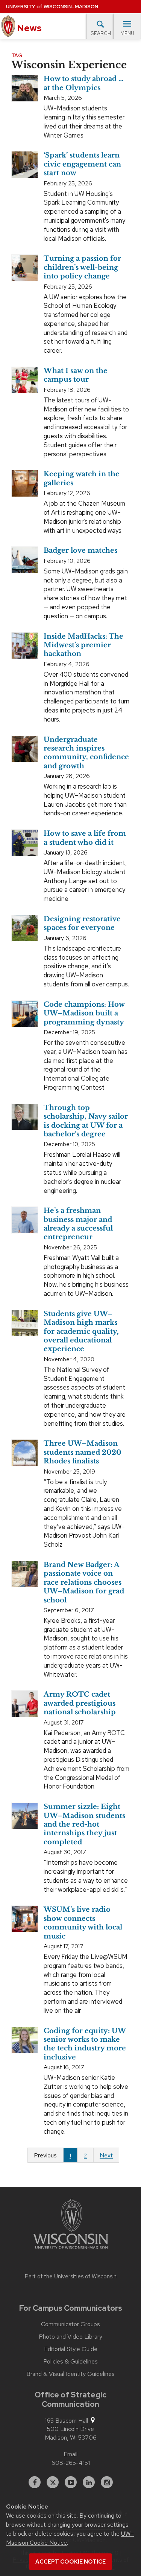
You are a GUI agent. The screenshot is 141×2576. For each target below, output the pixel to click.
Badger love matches (80, 550)
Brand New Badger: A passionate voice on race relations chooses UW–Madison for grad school (84, 1582)
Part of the (71, 2276)
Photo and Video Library (70, 2337)
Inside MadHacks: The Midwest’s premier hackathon (83, 645)
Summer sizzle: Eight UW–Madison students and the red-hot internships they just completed (84, 1824)
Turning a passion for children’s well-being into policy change (82, 267)
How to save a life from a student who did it (85, 838)
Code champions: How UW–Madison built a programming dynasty (84, 1013)
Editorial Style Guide (71, 2349)
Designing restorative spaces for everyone (82, 923)
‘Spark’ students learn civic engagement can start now (82, 164)
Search (101, 33)
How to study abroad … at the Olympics (84, 83)
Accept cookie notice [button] (70, 2562)
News (28, 28)
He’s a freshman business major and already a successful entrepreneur (78, 1224)
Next (106, 2155)
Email (70, 2454)
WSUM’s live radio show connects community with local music (83, 1923)
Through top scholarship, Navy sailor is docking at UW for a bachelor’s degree (86, 1121)
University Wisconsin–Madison (52, 7)
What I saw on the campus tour (76, 375)
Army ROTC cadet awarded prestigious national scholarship (80, 1703)
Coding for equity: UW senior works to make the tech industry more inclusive (85, 2044)
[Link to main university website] (71, 2225)
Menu (127, 33)
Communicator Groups (70, 2324)
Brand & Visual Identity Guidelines (70, 2374)
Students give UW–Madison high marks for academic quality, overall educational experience (81, 1332)
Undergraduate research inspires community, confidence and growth (86, 753)
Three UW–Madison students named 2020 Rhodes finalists (83, 1452)
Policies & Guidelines (70, 2362)
